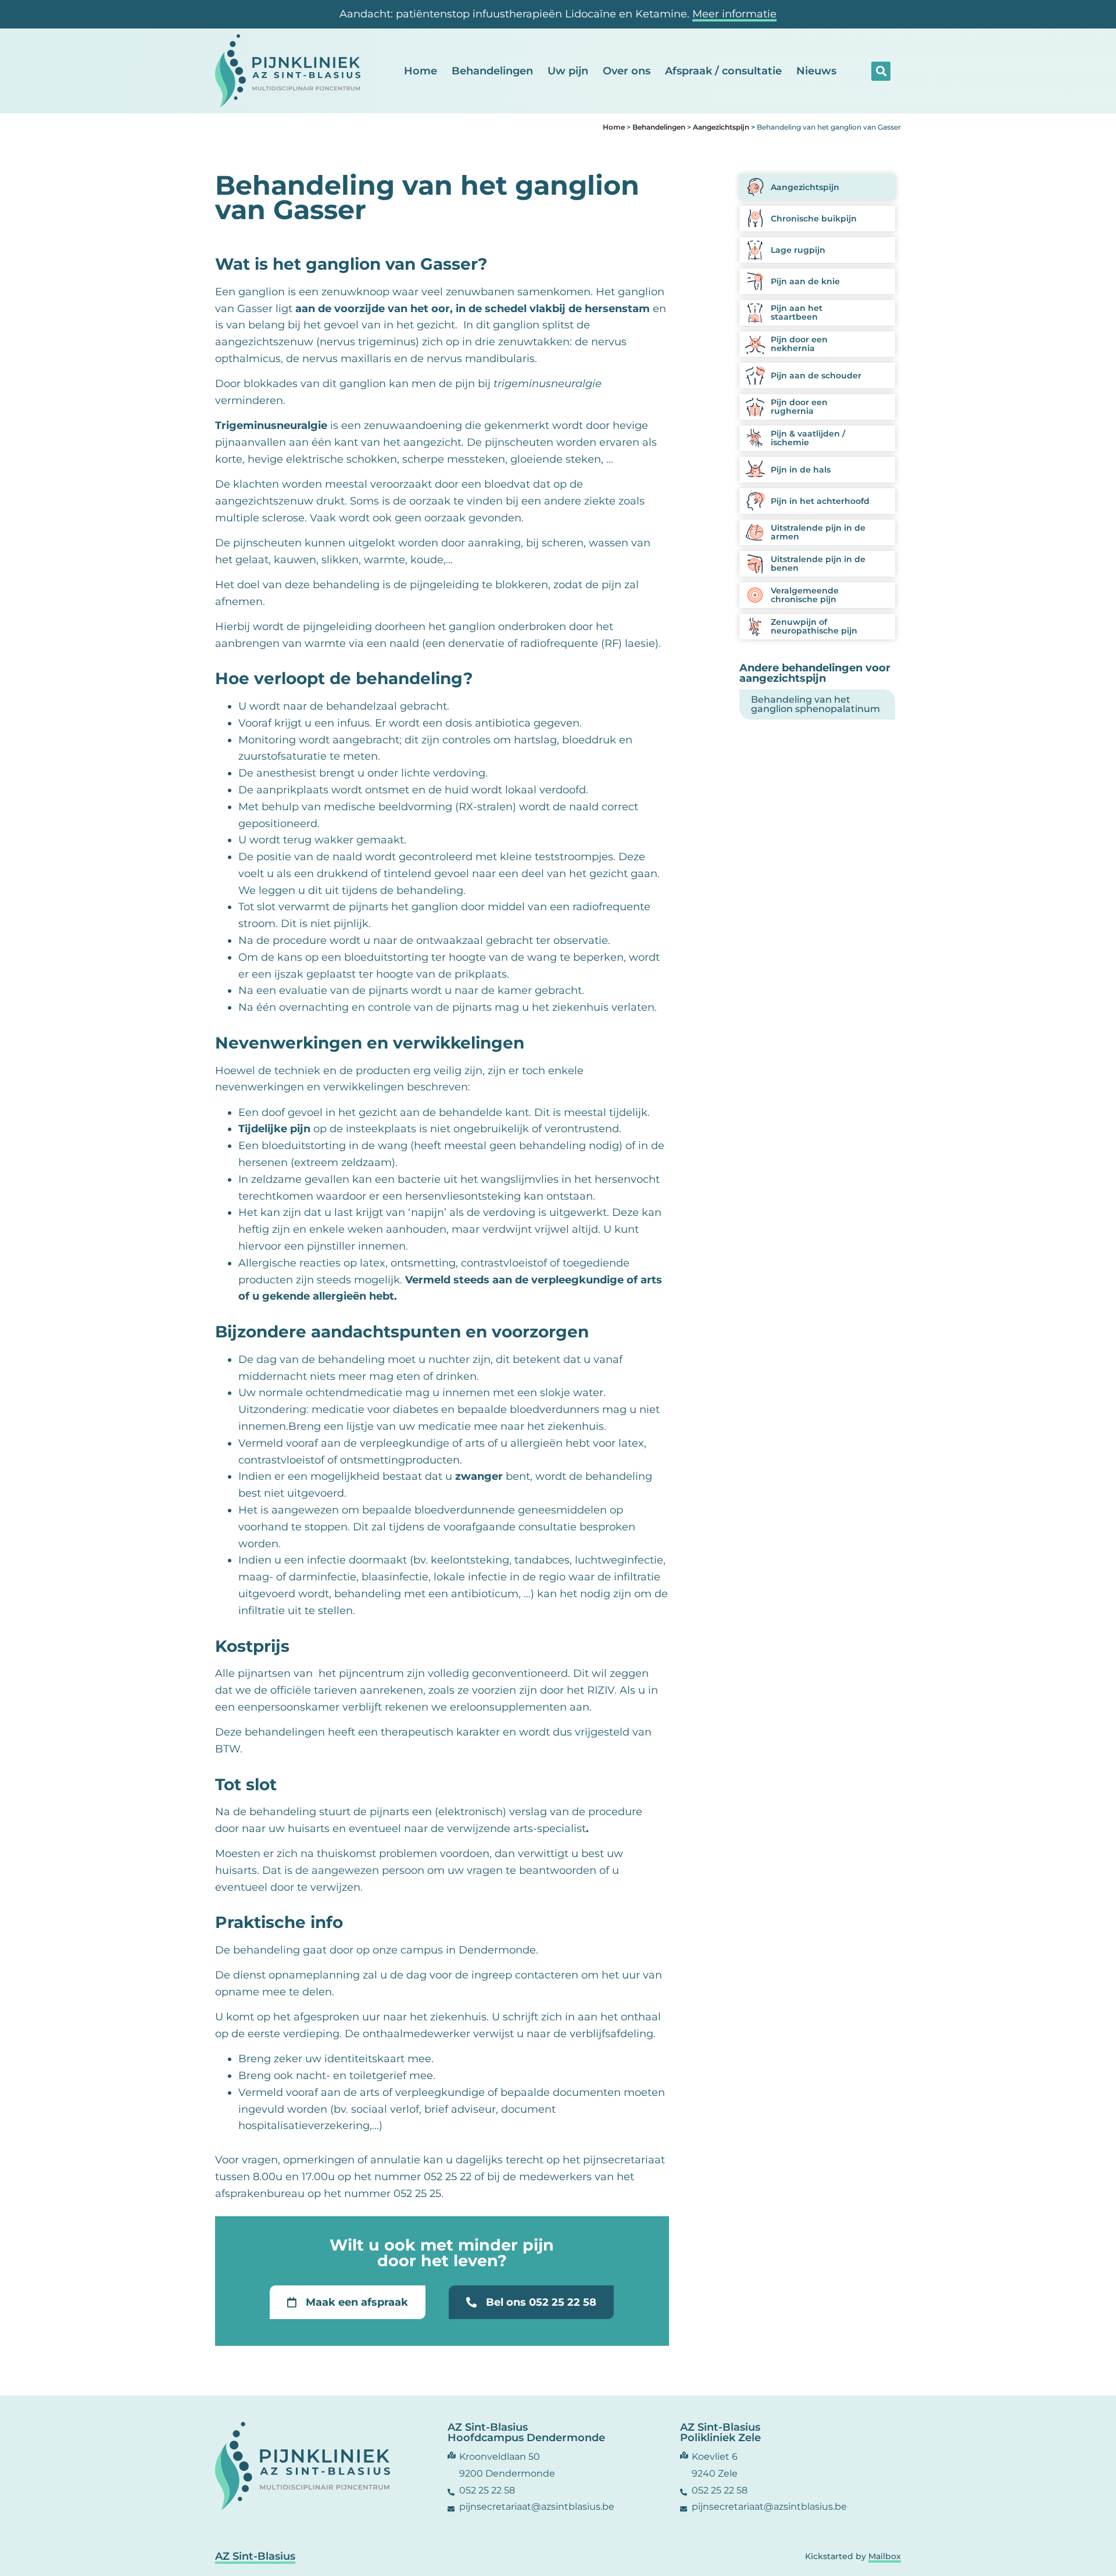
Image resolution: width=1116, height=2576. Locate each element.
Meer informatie (734, 14)
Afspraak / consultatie (723, 71)
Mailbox (885, 2556)
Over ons (627, 71)
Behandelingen (492, 71)
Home (421, 71)
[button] (881, 71)
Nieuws (816, 71)
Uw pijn (568, 71)
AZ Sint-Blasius (255, 2556)
